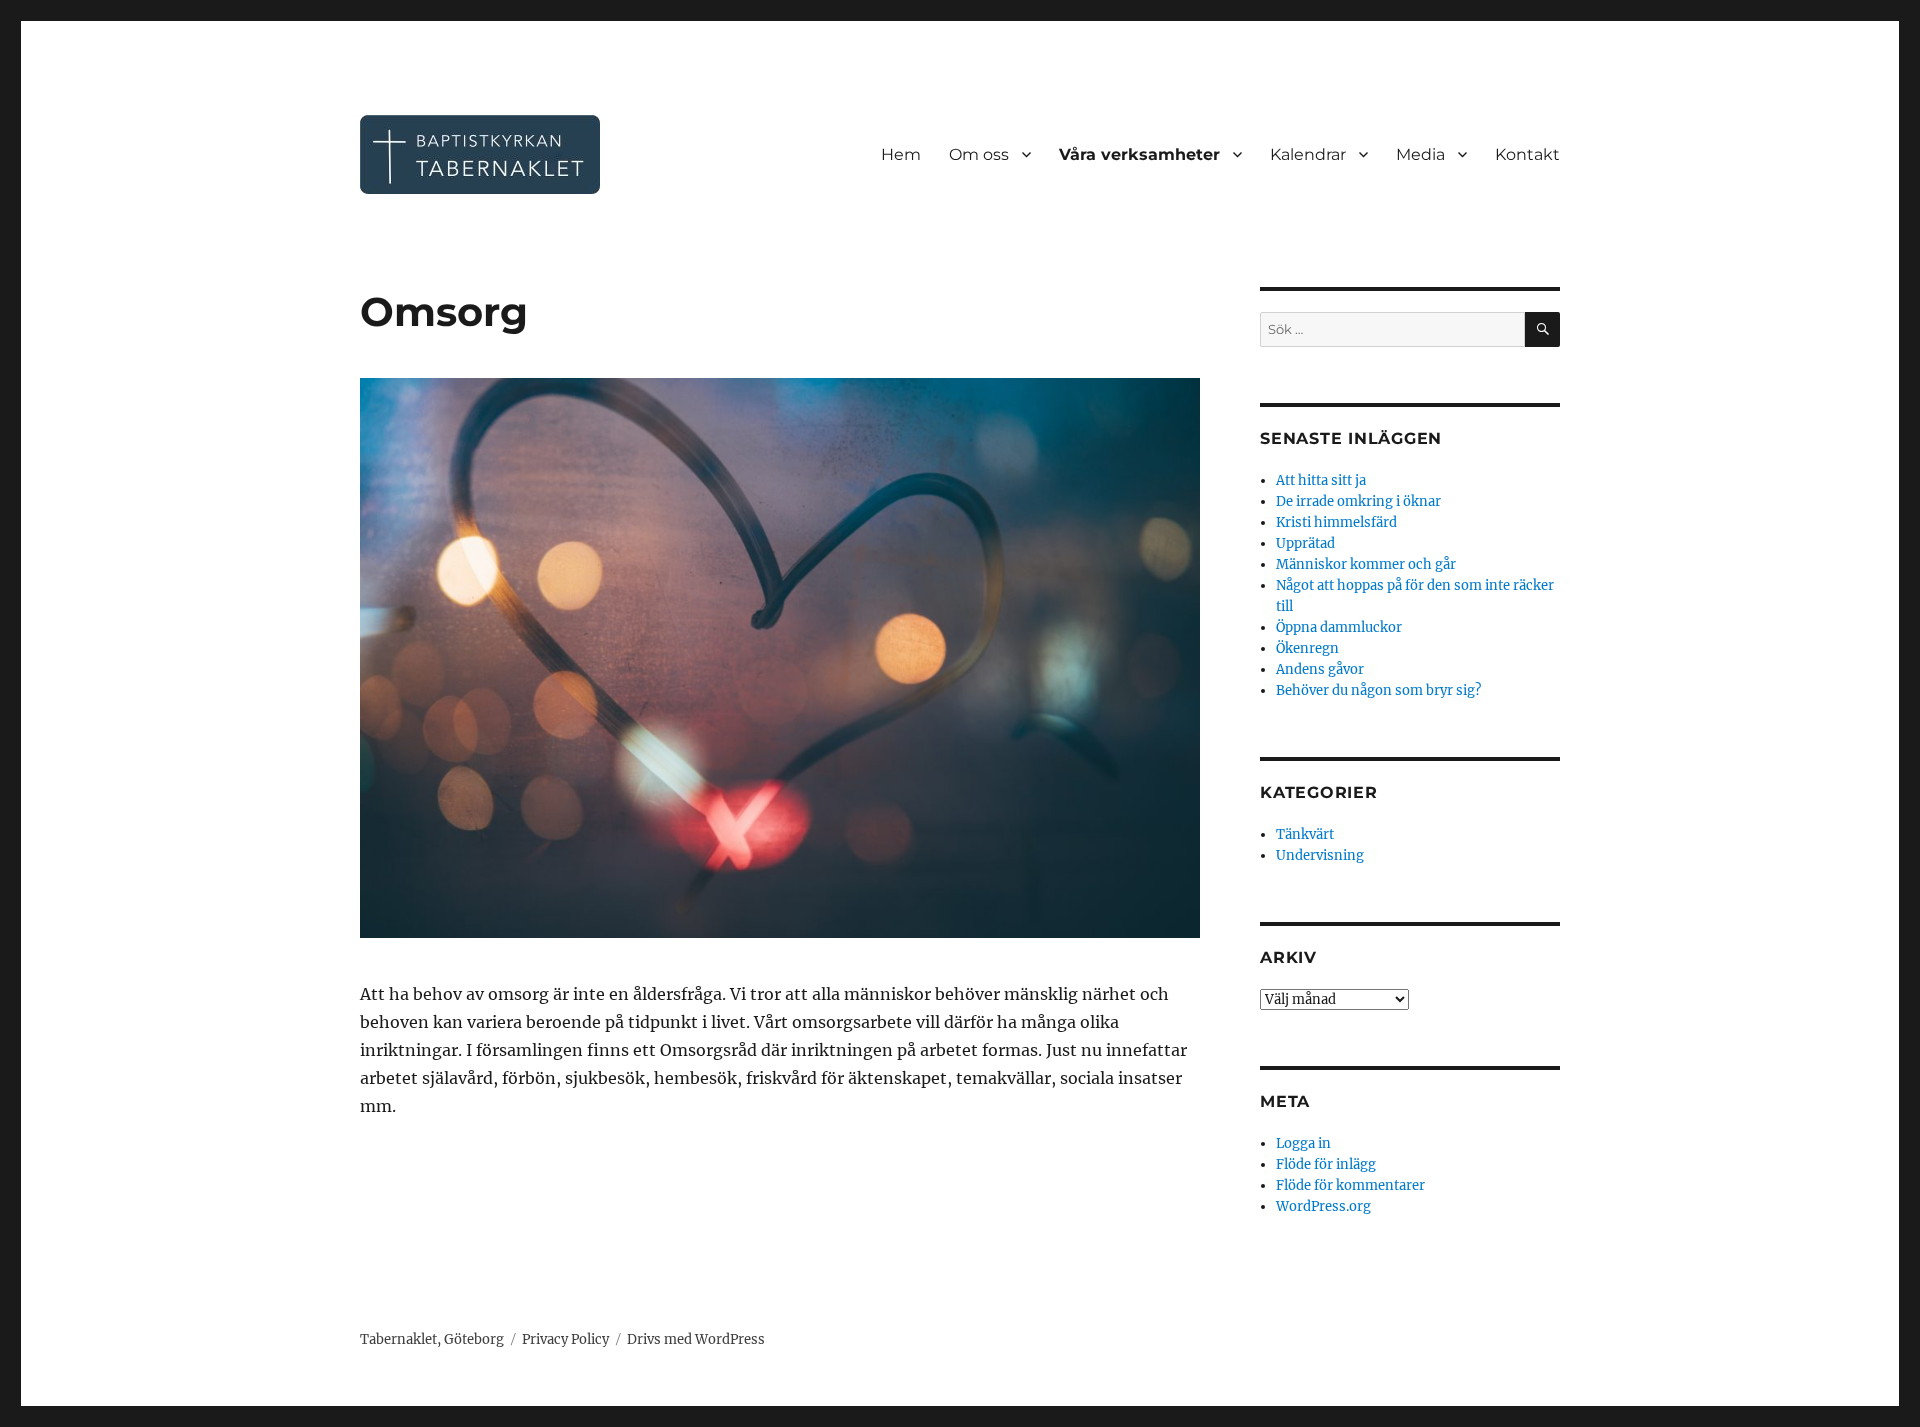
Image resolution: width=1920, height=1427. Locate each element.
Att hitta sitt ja (1321, 480)
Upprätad (1305, 543)
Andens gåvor (1320, 669)
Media (1420, 154)
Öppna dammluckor (1339, 627)
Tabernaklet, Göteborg (432, 1339)
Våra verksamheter (1139, 154)
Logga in (1303, 1143)
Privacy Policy (565, 1339)
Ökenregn (1307, 648)
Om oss (979, 154)
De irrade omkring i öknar (1358, 501)
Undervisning (1320, 855)
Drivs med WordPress (696, 1339)
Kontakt (1527, 154)
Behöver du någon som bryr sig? (1378, 690)
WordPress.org (1323, 1206)
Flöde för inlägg (1326, 1164)
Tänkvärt (1305, 834)
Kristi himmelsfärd (1336, 522)
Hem (901, 154)
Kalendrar (1308, 154)
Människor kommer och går (1366, 564)
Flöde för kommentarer (1350, 1185)
